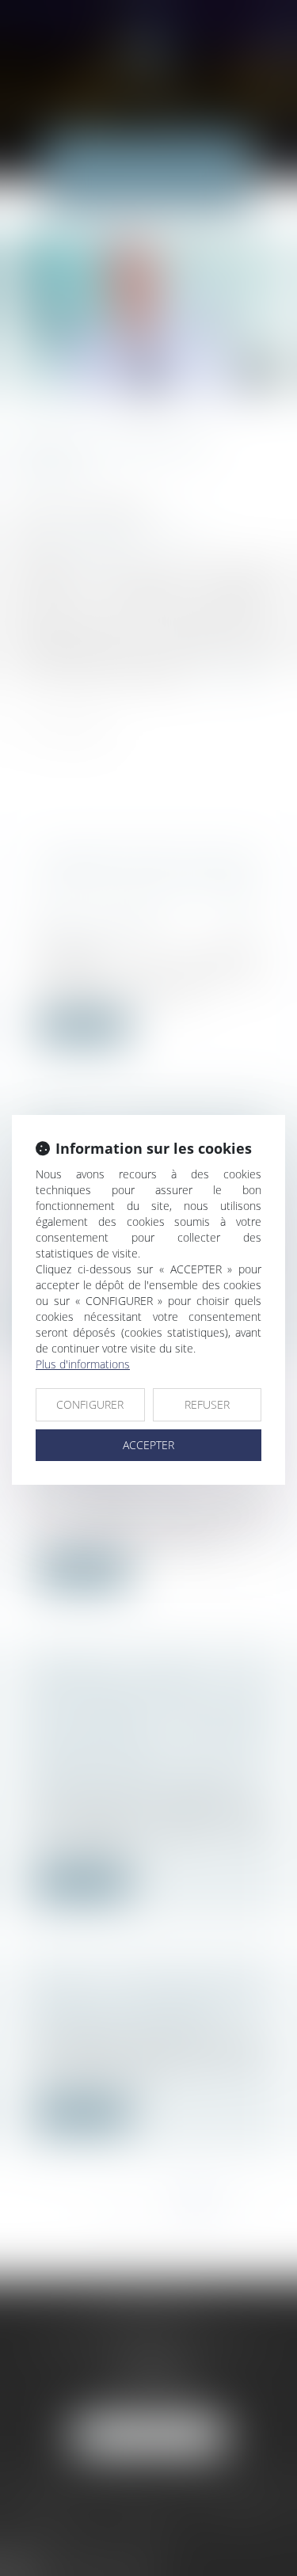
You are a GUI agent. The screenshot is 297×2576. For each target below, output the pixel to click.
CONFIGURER (90, 1404)
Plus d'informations (83, 1364)
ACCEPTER (148, 1445)
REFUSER (207, 1404)
